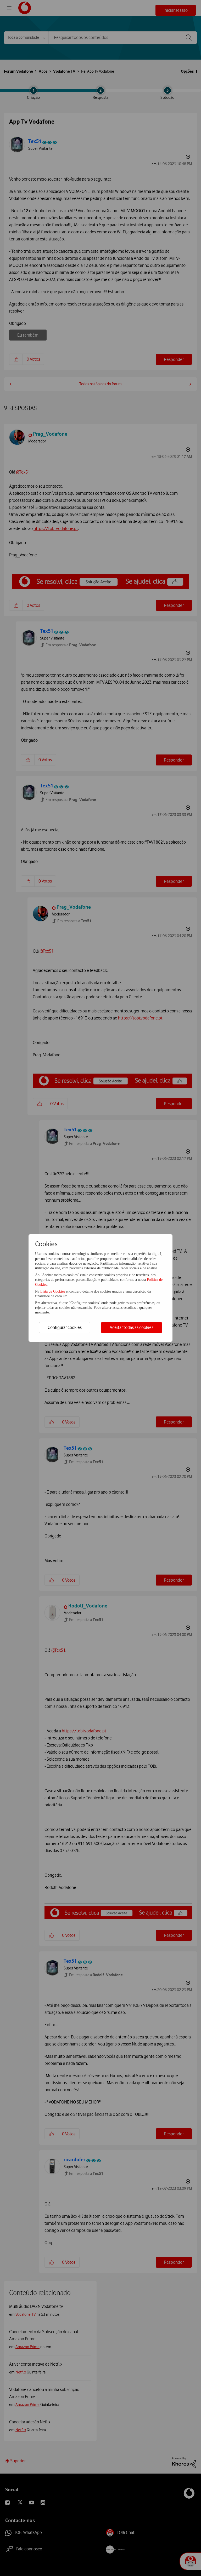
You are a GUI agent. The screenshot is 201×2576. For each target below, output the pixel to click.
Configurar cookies (65, 1327)
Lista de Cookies (53, 1291)
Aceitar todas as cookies (132, 1327)
